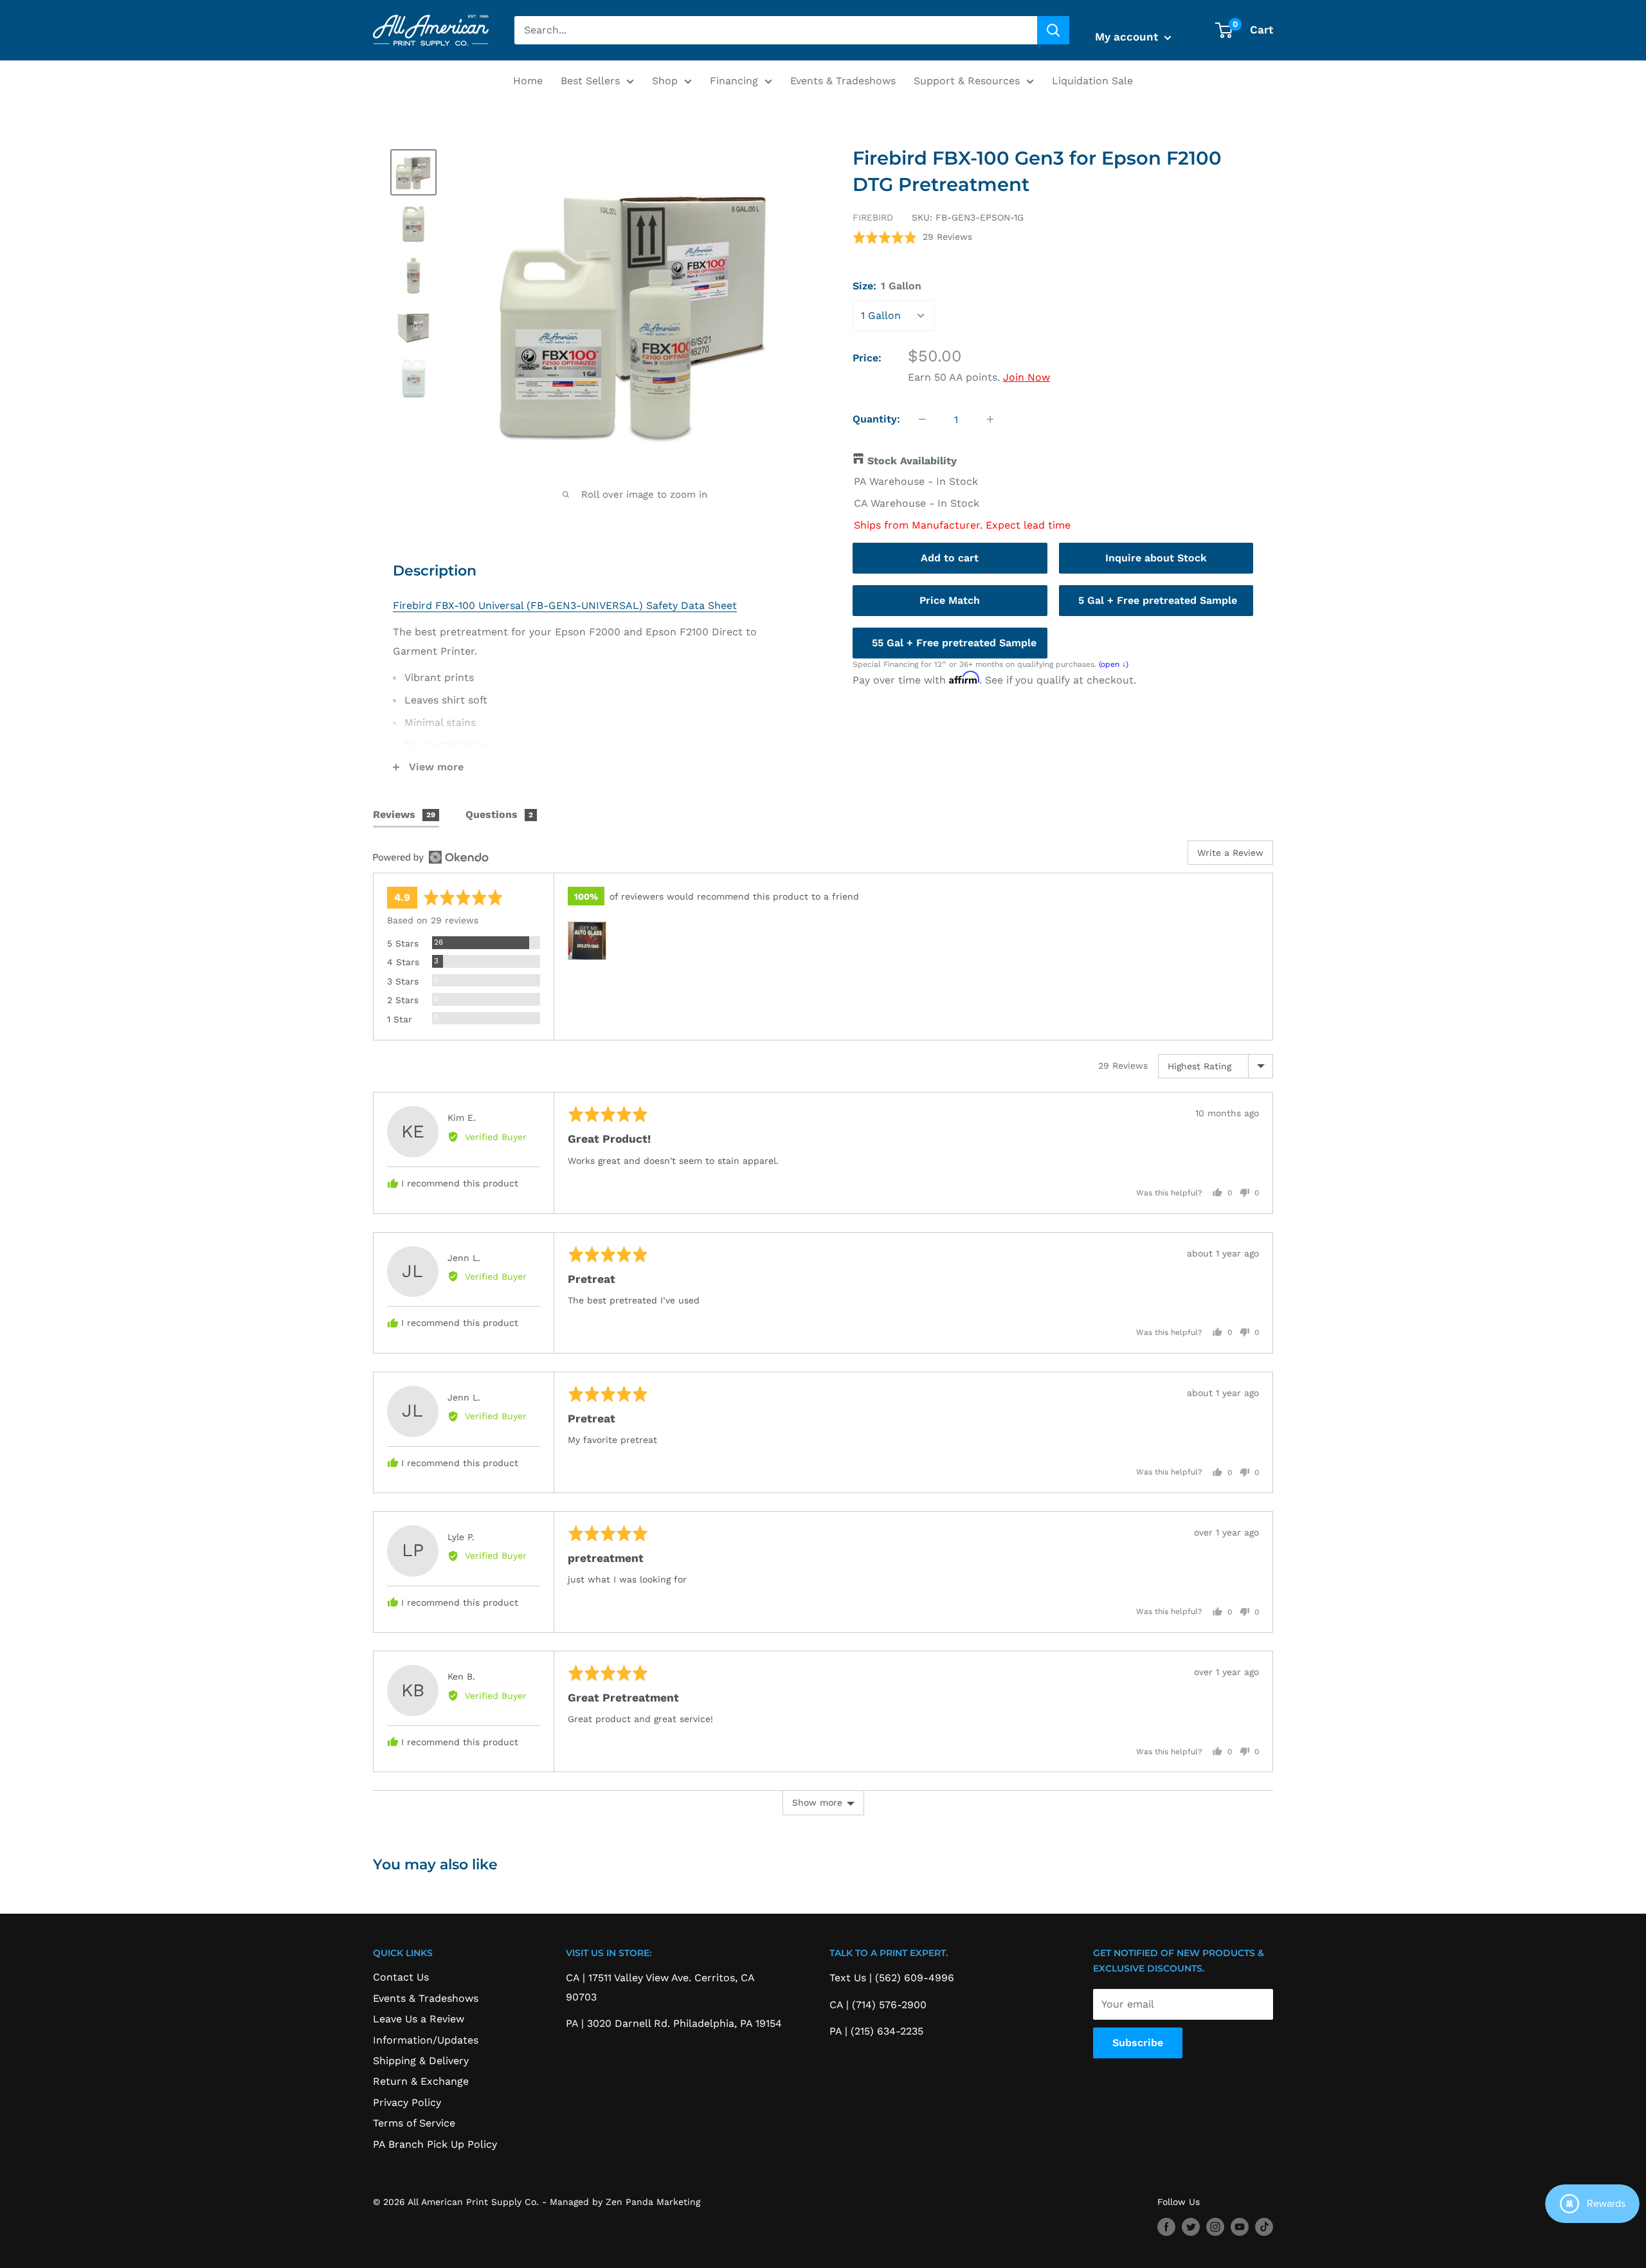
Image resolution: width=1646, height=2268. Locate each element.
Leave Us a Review (419, 2019)
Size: (887, 286)
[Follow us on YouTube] (1240, 2227)
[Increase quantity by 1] (990, 419)
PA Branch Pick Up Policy (435, 2144)
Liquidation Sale (1092, 81)
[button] (912, 237)
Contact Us (401, 1977)
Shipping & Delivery (421, 2061)
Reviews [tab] (404, 814)
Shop (665, 81)
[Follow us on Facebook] (1166, 2227)
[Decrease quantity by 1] (922, 419)
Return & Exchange (421, 2081)
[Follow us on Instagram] (1215, 2227)
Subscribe (1138, 2043)
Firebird (873, 217)
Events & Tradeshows (843, 81)
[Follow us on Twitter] (1191, 2227)
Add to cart (950, 558)
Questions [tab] (499, 814)
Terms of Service (414, 2123)
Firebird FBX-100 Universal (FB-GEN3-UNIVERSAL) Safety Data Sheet (565, 605)
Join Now (1026, 377)
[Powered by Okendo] (431, 857)
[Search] (1053, 30)
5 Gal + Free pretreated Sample (1158, 600)
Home (528, 81)
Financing (734, 81)
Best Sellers (590, 81)
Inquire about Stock (1156, 558)
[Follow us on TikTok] (1264, 2227)
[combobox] (776, 30)
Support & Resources (967, 81)
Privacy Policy (407, 2102)
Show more (817, 1802)
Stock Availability (912, 461)
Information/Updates (426, 2040)
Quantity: (876, 419)
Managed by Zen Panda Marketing (625, 2202)
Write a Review (1230, 853)
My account (1128, 37)
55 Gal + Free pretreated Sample (954, 643)
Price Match (950, 600)
